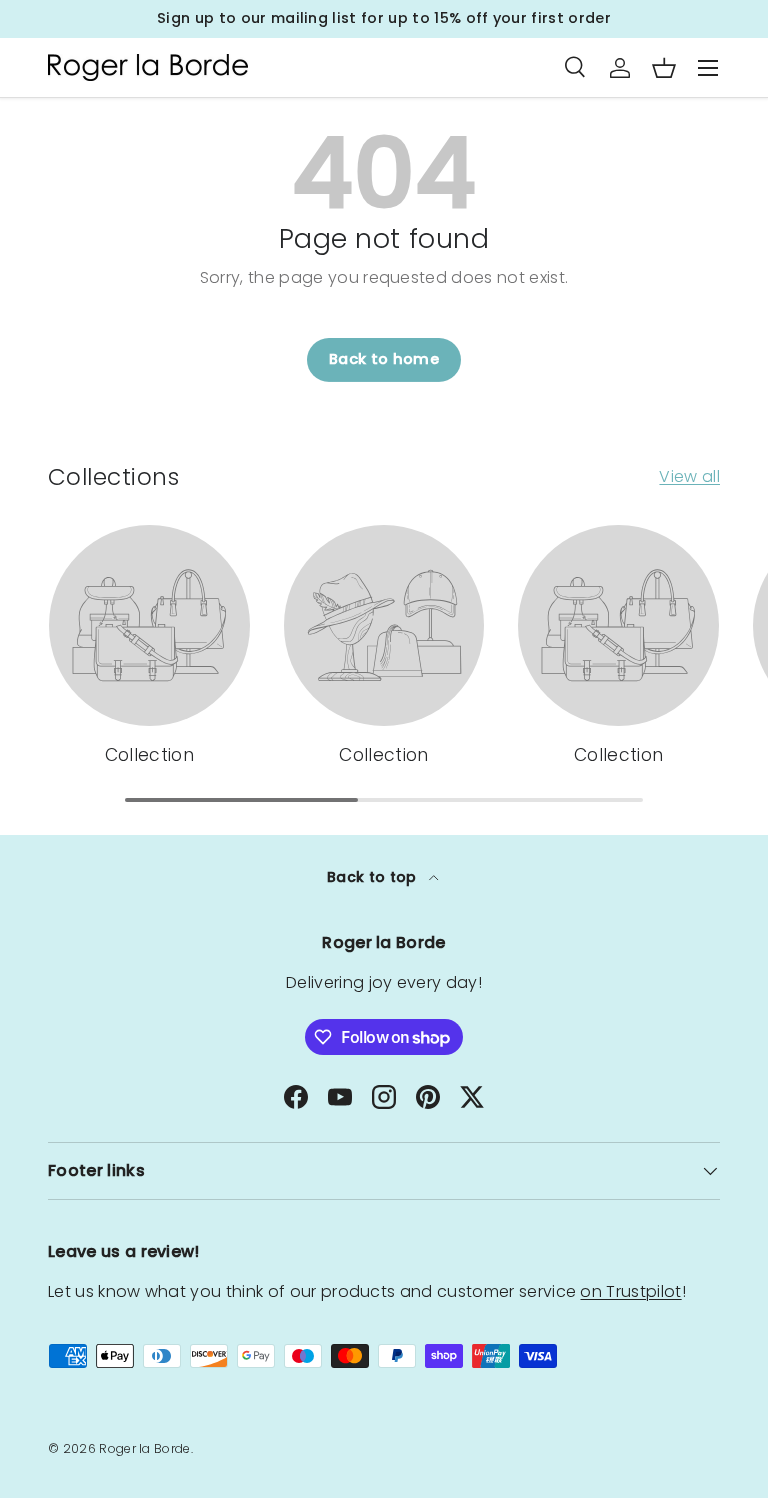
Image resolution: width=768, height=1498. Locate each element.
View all (689, 476)
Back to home (384, 359)
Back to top (374, 877)
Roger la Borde (144, 1448)
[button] (664, 68)
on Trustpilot (630, 1291)
